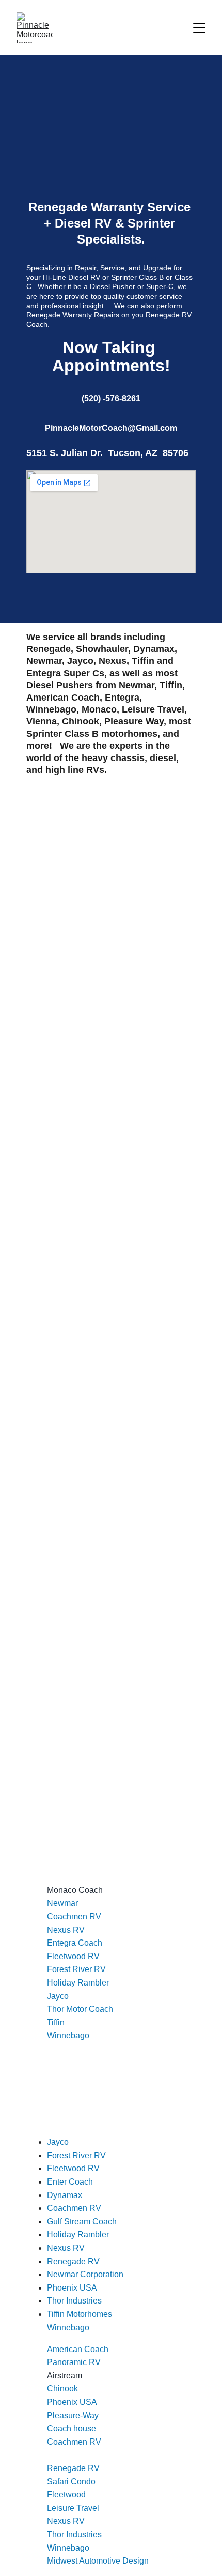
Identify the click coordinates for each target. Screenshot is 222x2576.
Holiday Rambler (78, 1983)
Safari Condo (71, 2482)
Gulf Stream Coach (82, 2222)
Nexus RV (66, 1930)
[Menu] (199, 28)
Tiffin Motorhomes (80, 2314)
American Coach (78, 2349)
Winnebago (68, 2035)
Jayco (58, 1996)
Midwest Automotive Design (98, 2561)
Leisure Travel (73, 2508)
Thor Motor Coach (80, 2009)
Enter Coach (70, 2182)
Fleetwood (66, 2495)
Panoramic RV (74, 2362)
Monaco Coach (75, 1890)
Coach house (72, 2428)
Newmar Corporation (85, 2274)
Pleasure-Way (73, 2415)
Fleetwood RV (73, 1956)
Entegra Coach (75, 1943)
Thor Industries (74, 2534)
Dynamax (65, 2195)
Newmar (62, 1903)
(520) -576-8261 (111, 398)
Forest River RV (76, 1969)
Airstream (65, 2376)
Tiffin (56, 2022)
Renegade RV (73, 2468)
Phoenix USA (72, 2402)
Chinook (62, 2389)
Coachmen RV (74, 1916)
